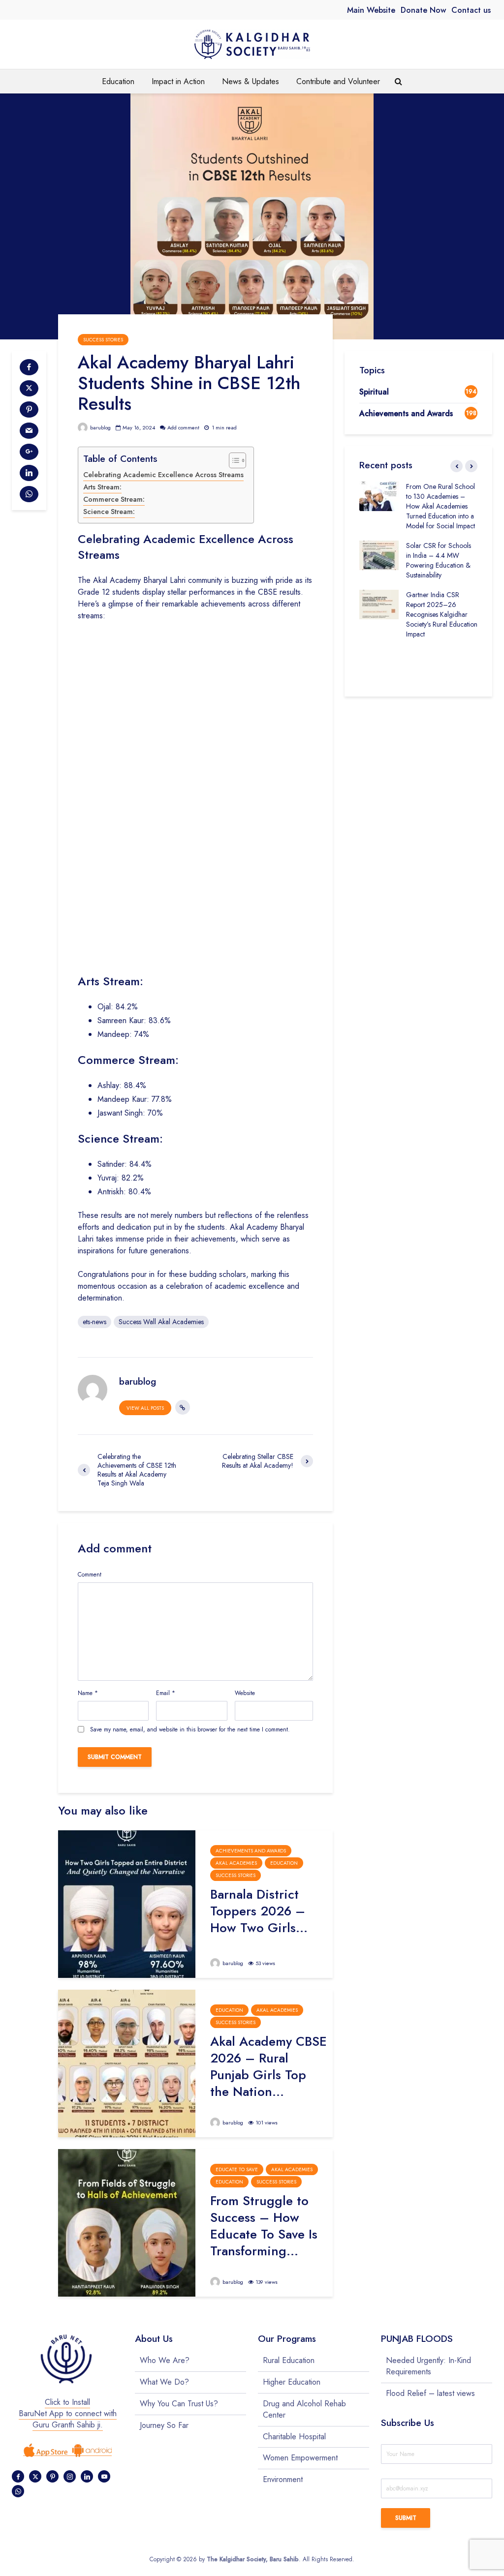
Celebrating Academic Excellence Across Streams (163, 475)
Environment (283, 2479)
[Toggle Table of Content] (233, 460)
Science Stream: (109, 512)
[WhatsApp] (18, 2491)
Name (88, 1693)
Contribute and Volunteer (338, 81)
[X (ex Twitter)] (35, 2476)
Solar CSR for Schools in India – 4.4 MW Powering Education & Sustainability (439, 560)
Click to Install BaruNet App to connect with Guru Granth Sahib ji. (68, 2413)
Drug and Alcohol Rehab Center (304, 2409)
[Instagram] (70, 2476)
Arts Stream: (102, 487)
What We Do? (164, 2382)
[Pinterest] (52, 2476)
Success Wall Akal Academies (161, 1322)
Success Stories (103, 340)
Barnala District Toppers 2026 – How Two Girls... (259, 1911)
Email (166, 1693)
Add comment (183, 427)
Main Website (371, 10)
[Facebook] (18, 2476)
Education (118, 81)
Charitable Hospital (294, 2437)
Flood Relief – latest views (430, 2393)
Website (245, 1693)
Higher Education (292, 2382)
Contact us (471, 10)
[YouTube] (104, 2476)
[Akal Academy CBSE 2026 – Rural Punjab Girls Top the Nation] (127, 2063)
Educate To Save (237, 2169)
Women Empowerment (300, 2458)
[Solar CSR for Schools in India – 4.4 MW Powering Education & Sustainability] (379, 554)
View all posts (145, 1408)
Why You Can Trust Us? (179, 2404)
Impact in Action (178, 81)
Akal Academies (236, 1863)
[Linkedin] (87, 2476)
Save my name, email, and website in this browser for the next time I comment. (190, 1729)
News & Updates (251, 81)
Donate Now (423, 10)
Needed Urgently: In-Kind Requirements (428, 2366)
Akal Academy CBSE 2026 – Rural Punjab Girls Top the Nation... (268, 2066)
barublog (100, 427)
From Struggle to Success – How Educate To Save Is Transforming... (264, 2226)
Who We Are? (165, 2361)
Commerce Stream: (114, 499)
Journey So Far (164, 2425)
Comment (90, 1575)
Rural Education (289, 2361)
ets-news (94, 1322)
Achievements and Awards (251, 1851)
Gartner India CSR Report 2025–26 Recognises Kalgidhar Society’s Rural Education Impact (442, 614)
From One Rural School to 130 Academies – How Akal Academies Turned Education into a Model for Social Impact (441, 506)
